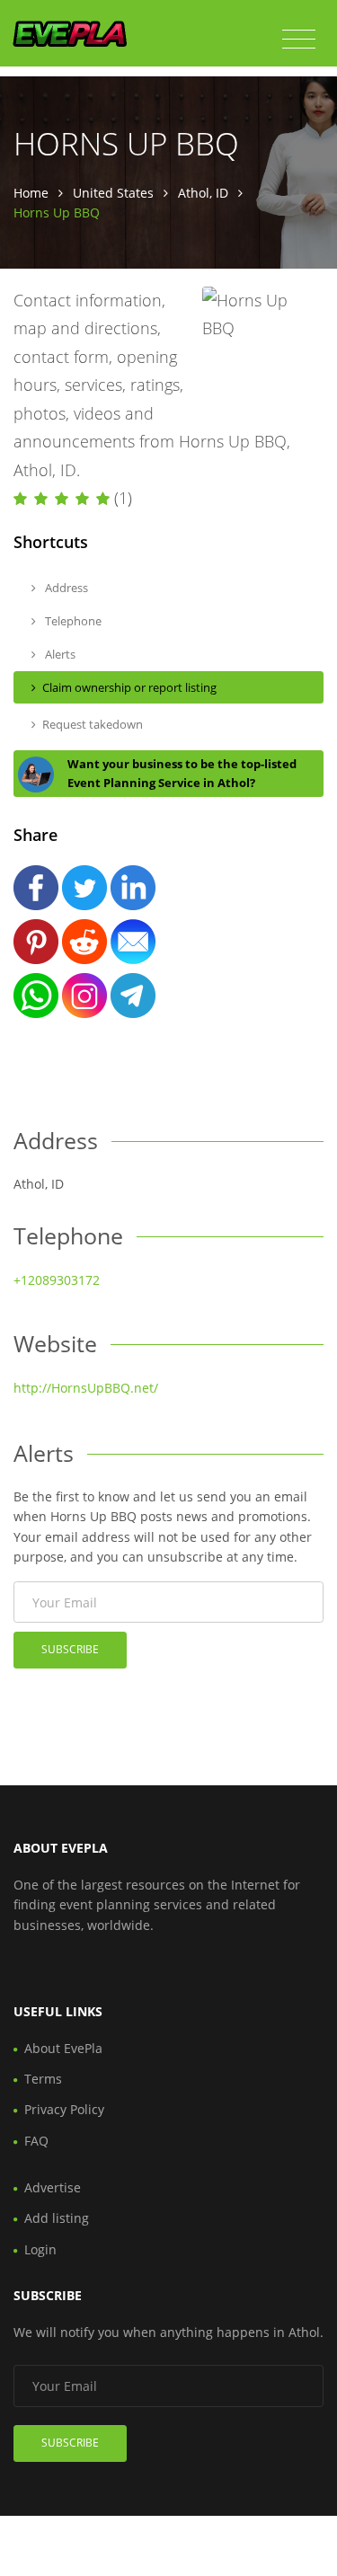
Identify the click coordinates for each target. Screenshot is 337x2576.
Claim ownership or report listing (129, 687)
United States (113, 193)
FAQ (36, 2141)
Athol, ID (203, 193)
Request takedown (93, 724)
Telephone (72, 621)
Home (31, 193)
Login (40, 2249)
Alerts (59, 654)
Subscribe (70, 1649)
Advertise (53, 2187)
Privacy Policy (64, 2109)
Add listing (57, 2218)
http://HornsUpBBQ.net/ (86, 1388)
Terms (43, 2079)
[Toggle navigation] (299, 40)
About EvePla (63, 2048)
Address (65, 588)
